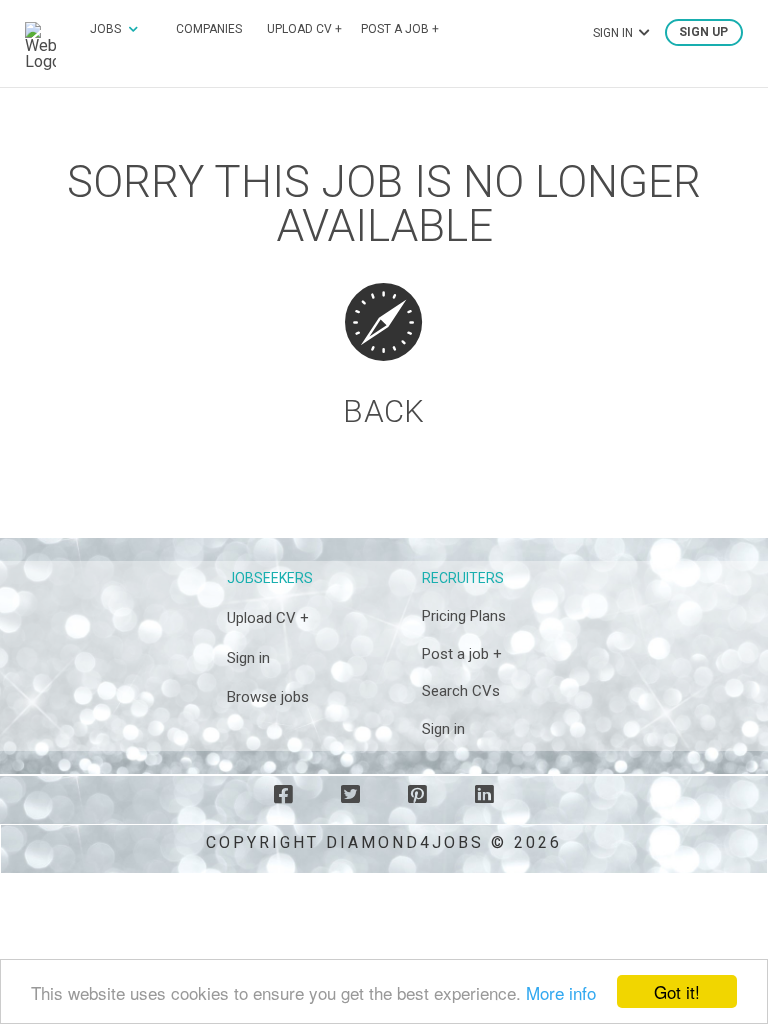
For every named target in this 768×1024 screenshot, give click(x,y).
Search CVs (461, 691)
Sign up (703, 33)
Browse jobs (268, 697)
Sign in (248, 658)
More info (561, 992)
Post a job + (400, 29)
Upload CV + (304, 29)
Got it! (677, 991)
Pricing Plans (464, 616)
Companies (209, 29)
